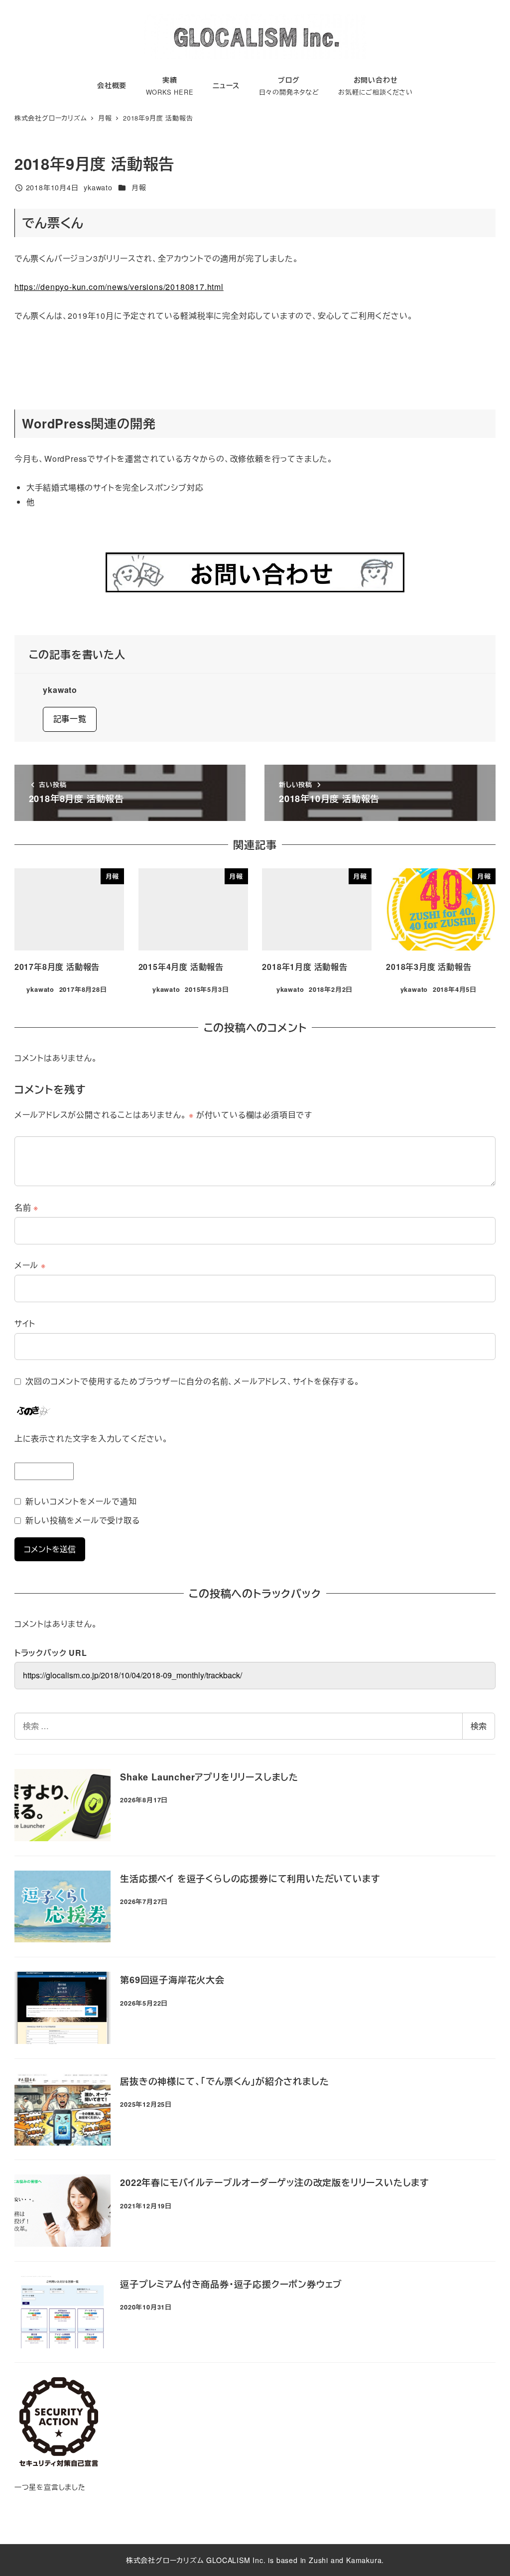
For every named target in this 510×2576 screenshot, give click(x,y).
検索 (479, 1726)
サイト (25, 1323)
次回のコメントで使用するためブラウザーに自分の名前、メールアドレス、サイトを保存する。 (192, 1381)
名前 (26, 1207)
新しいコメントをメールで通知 (81, 1501)
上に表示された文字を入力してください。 (91, 1438)
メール (30, 1265)
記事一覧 (70, 719)
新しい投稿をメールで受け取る (82, 1520)
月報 (139, 187)
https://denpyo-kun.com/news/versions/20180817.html (119, 287)
